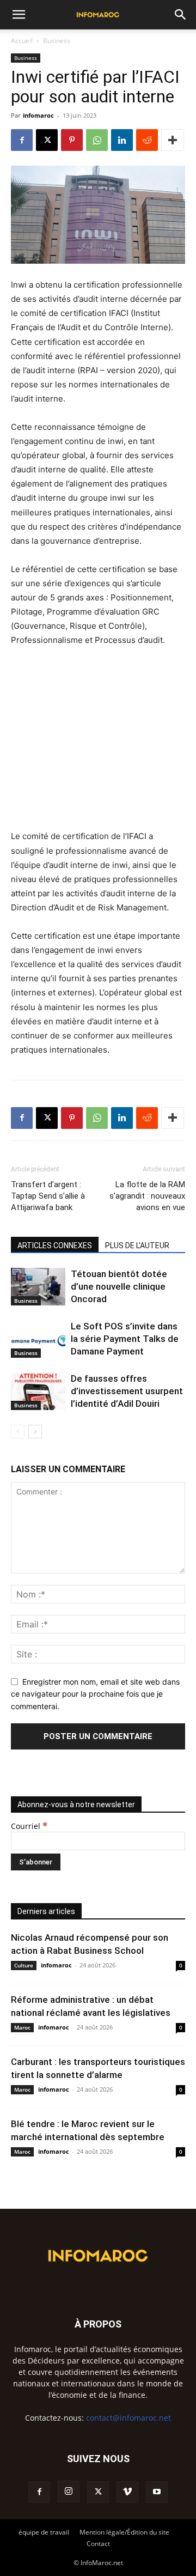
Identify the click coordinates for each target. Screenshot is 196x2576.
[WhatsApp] (97, 140)
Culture (24, 1965)
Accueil (22, 41)
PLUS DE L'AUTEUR (137, 1246)
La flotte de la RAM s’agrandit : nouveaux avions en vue (147, 1196)
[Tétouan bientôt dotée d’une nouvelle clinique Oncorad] (38, 1287)
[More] (173, 140)
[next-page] (35, 1432)
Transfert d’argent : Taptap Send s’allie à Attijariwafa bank (48, 1196)
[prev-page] (18, 1432)
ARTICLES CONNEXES (55, 1246)
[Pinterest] (72, 140)
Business (57, 41)
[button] (19, 15)
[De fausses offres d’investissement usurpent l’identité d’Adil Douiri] (38, 1391)
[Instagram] (69, 2492)
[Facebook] (22, 140)
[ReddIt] (147, 140)
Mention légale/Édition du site (124, 2532)
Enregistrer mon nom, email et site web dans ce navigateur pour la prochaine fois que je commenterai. (95, 1694)
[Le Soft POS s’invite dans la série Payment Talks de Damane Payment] (38, 1339)
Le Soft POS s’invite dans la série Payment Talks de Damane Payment (125, 1339)
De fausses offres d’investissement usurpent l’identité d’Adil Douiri (127, 1391)
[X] (47, 140)
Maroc (22, 2027)
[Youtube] (157, 2492)
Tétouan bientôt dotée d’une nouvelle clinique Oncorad (119, 1286)
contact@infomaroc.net (128, 2418)
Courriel (29, 1826)
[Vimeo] (127, 2492)
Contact (98, 2544)
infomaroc (38, 115)
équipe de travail (44, 2532)
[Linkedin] (122, 140)
